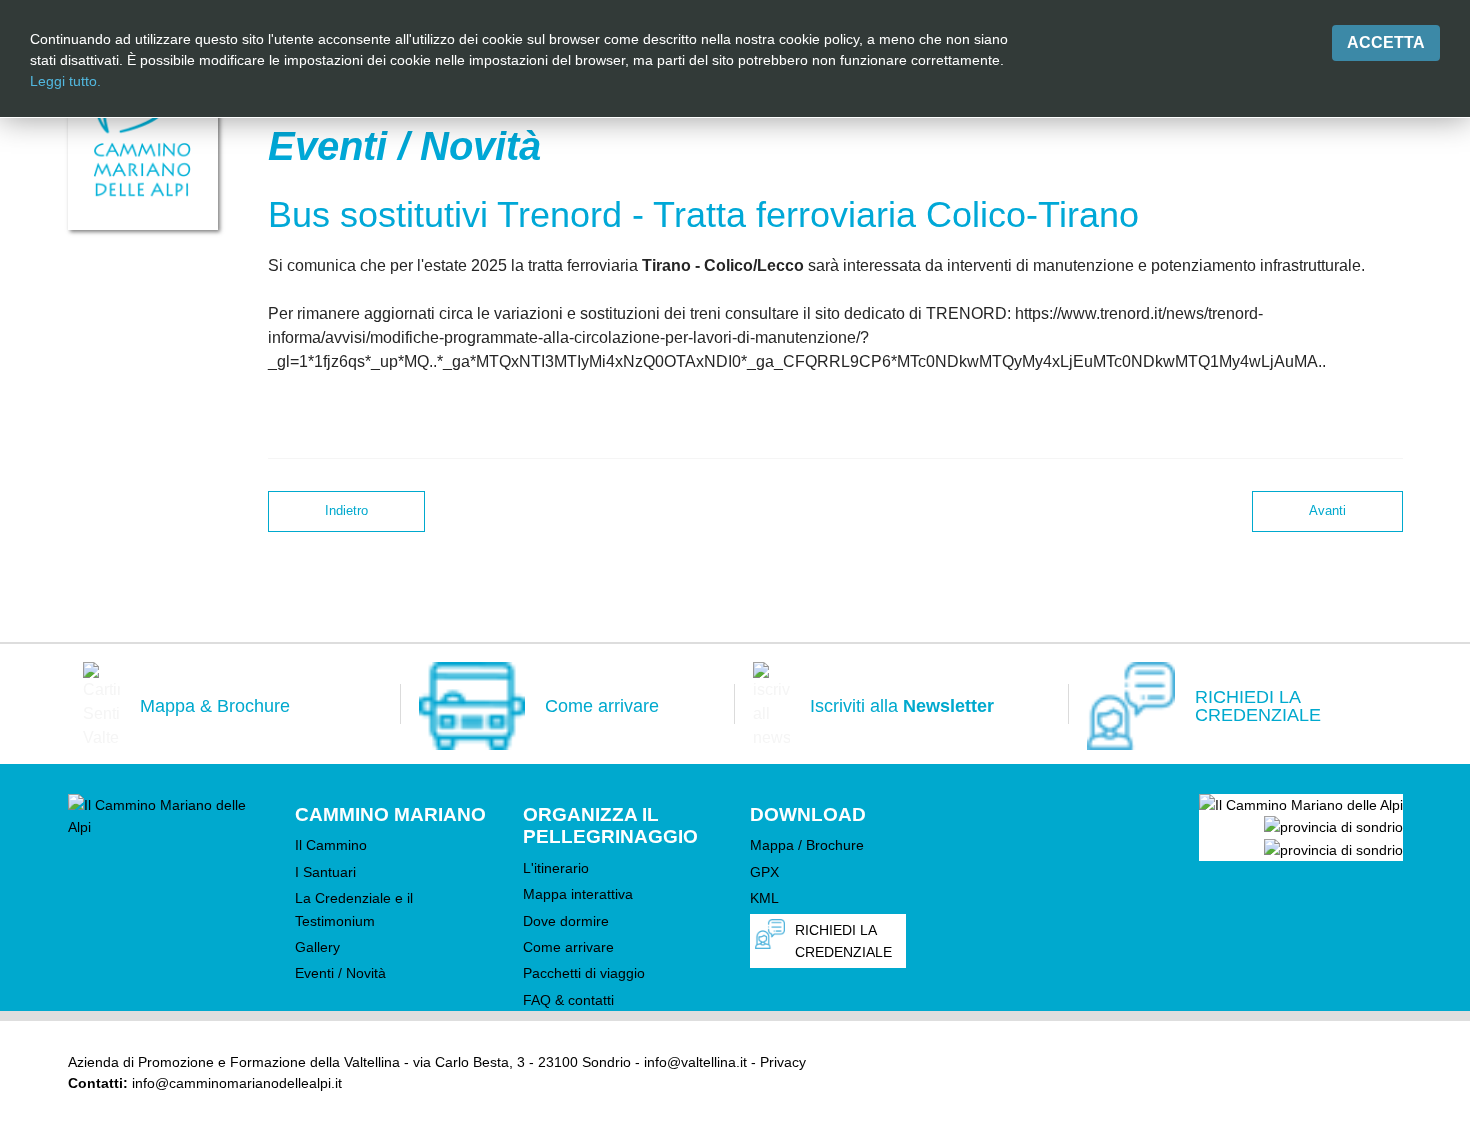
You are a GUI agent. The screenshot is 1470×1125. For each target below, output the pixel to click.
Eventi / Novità (340, 973)
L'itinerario (556, 868)
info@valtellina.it (695, 1062)
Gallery (317, 947)
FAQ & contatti (568, 1000)
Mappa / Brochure (807, 845)
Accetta (1386, 42)
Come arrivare (568, 947)
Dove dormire (566, 921)
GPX (764, 872)
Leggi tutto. (65, 81)
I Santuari (325, 872)
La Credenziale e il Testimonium (354, 909)
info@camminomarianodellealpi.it (237, 1083)
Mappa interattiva (578, 894)
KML (764, 898)
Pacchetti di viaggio (584, 973)
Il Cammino (331, 845)
